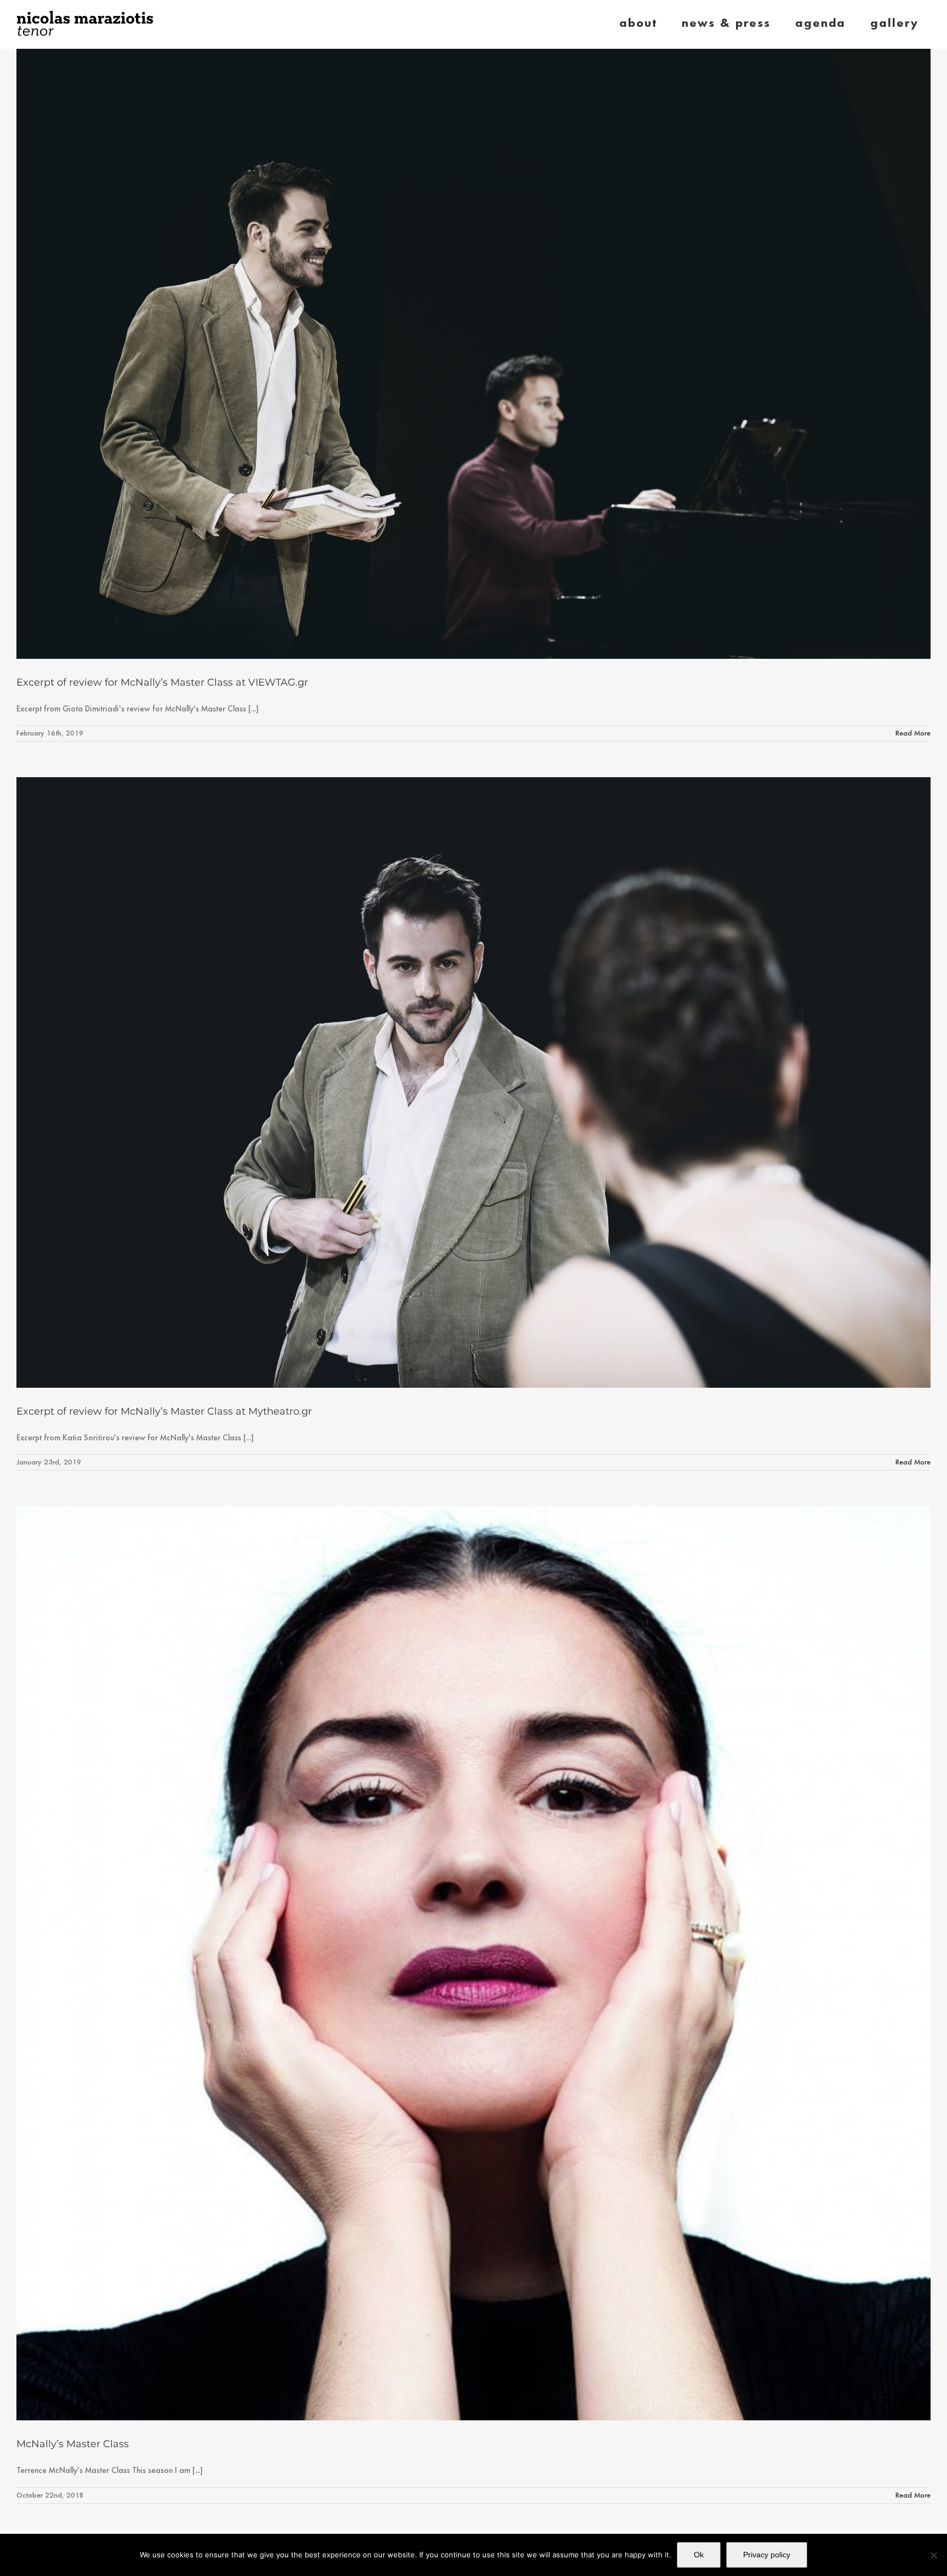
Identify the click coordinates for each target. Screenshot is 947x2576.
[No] (933, 2555)
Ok (699, 2555)
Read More (913, 733)
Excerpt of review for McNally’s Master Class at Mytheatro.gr (164, 1411)
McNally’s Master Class (73, 2444)
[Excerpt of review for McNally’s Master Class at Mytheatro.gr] (473, 1082)
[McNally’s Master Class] (473, 1963)
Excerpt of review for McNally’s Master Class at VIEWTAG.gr (162, 682)
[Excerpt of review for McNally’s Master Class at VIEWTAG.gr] (473, 354)
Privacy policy (767, 2555)
